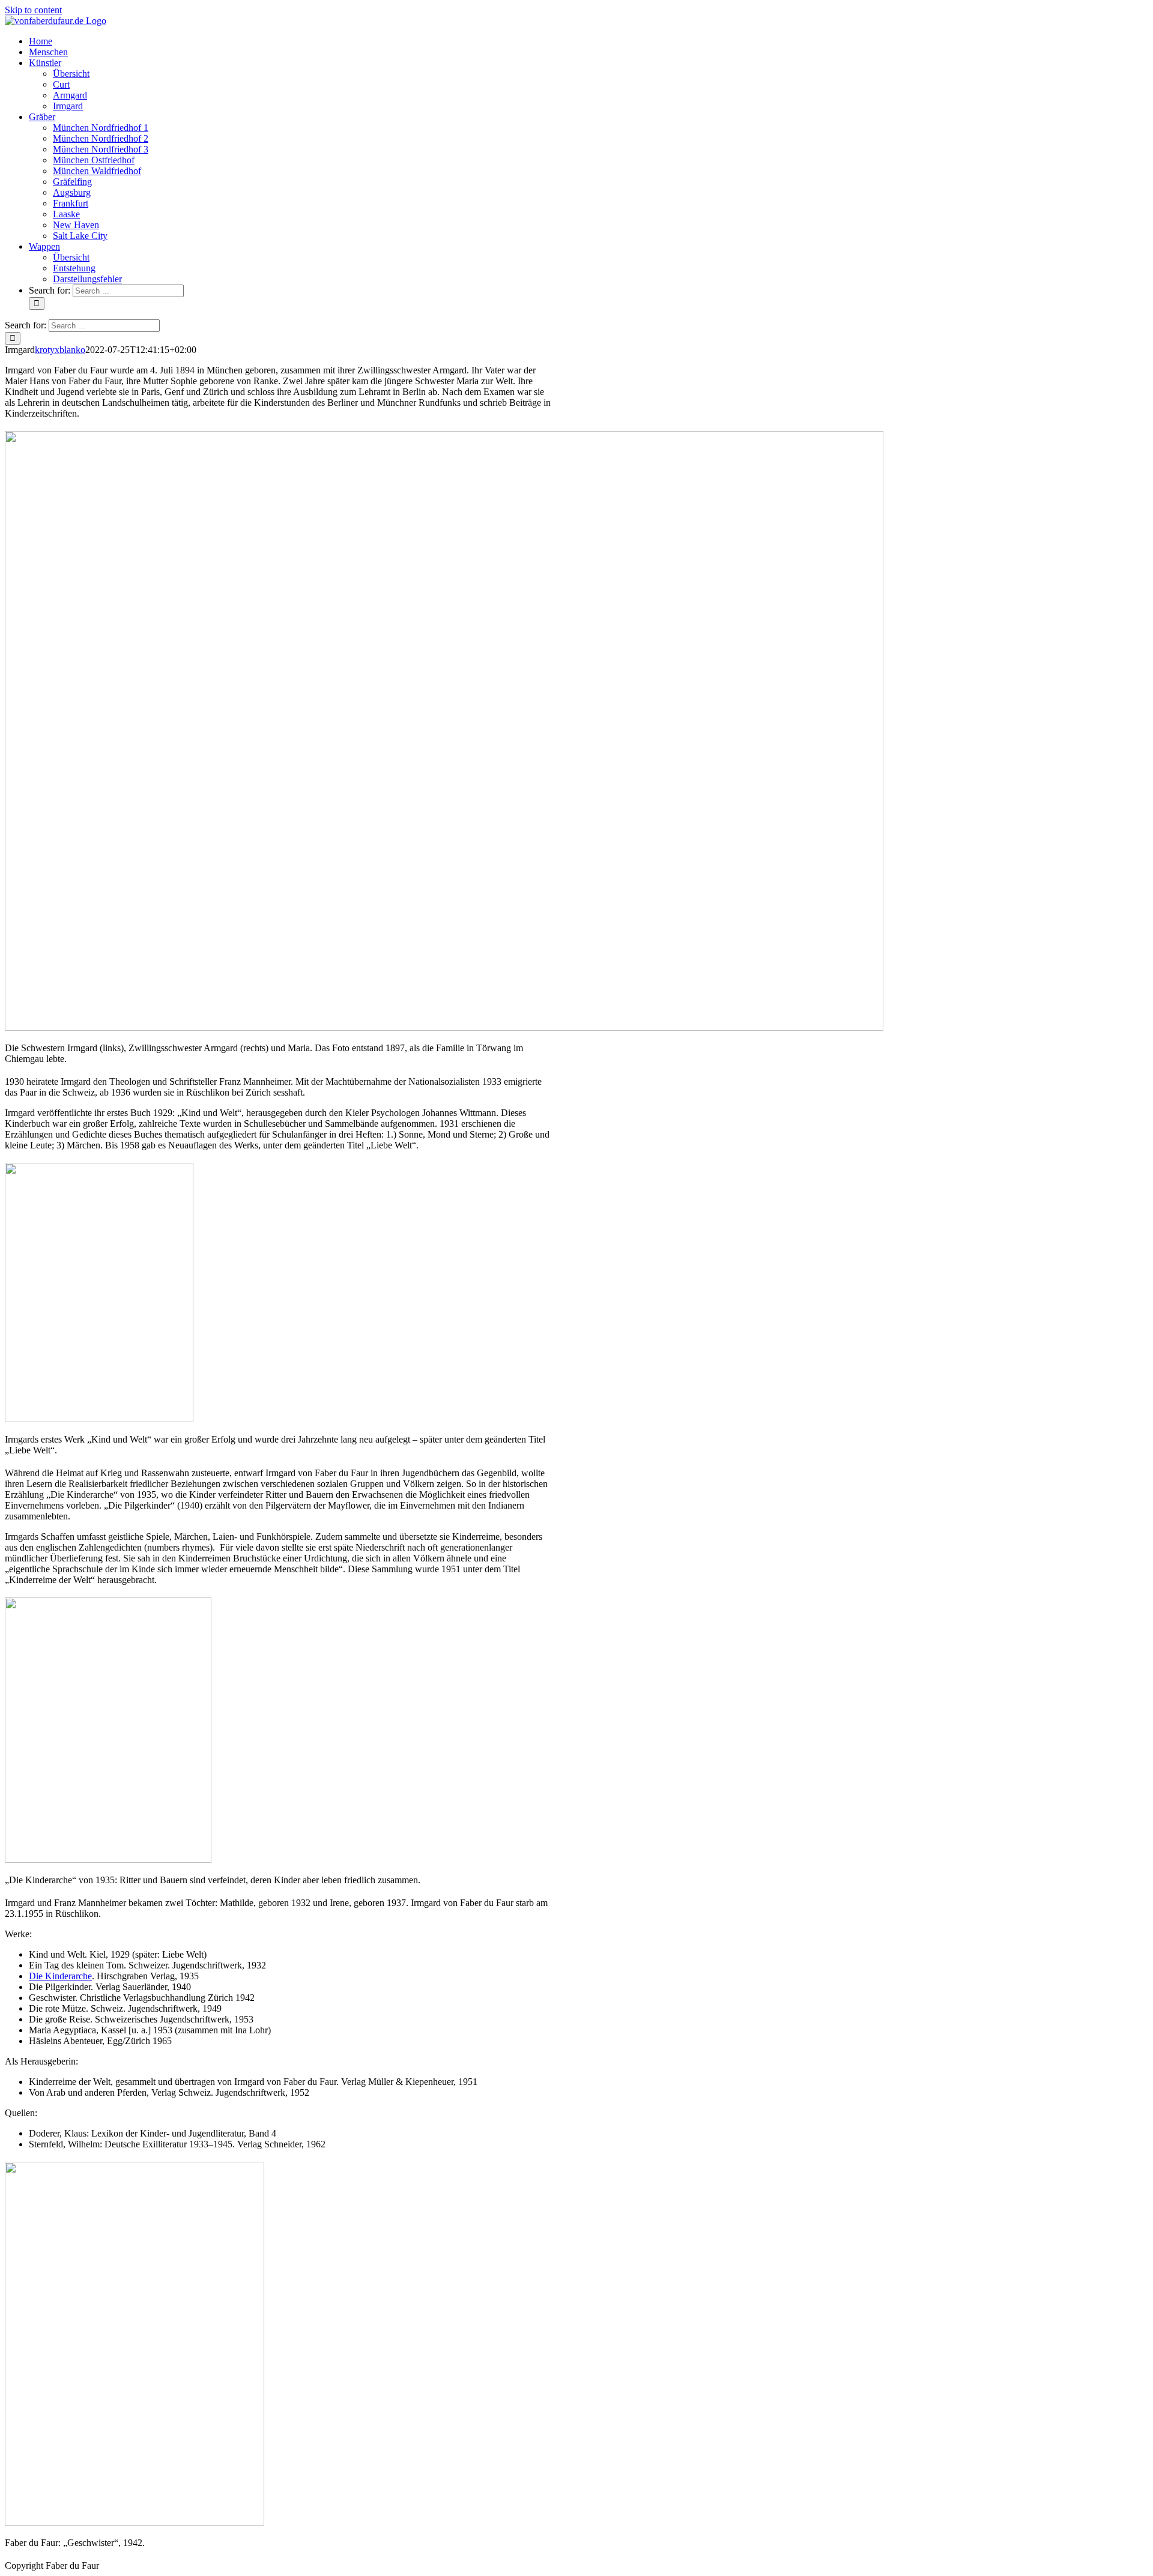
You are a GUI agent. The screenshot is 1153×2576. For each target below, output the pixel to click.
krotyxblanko (60, 350)
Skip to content (33, 10)
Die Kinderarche (60, 1976)
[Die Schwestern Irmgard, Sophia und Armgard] (444, 1027)
